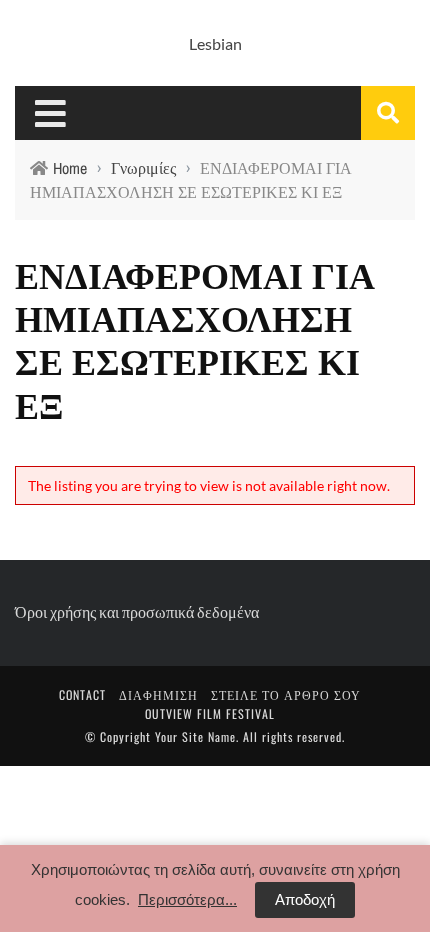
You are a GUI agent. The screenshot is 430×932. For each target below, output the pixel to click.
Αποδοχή (305, 899)
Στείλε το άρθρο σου (286, 694)
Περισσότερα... (187, 899)
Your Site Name (195, 736)
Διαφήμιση (158, 694)
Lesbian (215, 43)
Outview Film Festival (210, 713)
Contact (82, 694)
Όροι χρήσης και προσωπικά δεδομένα (137, 611)
